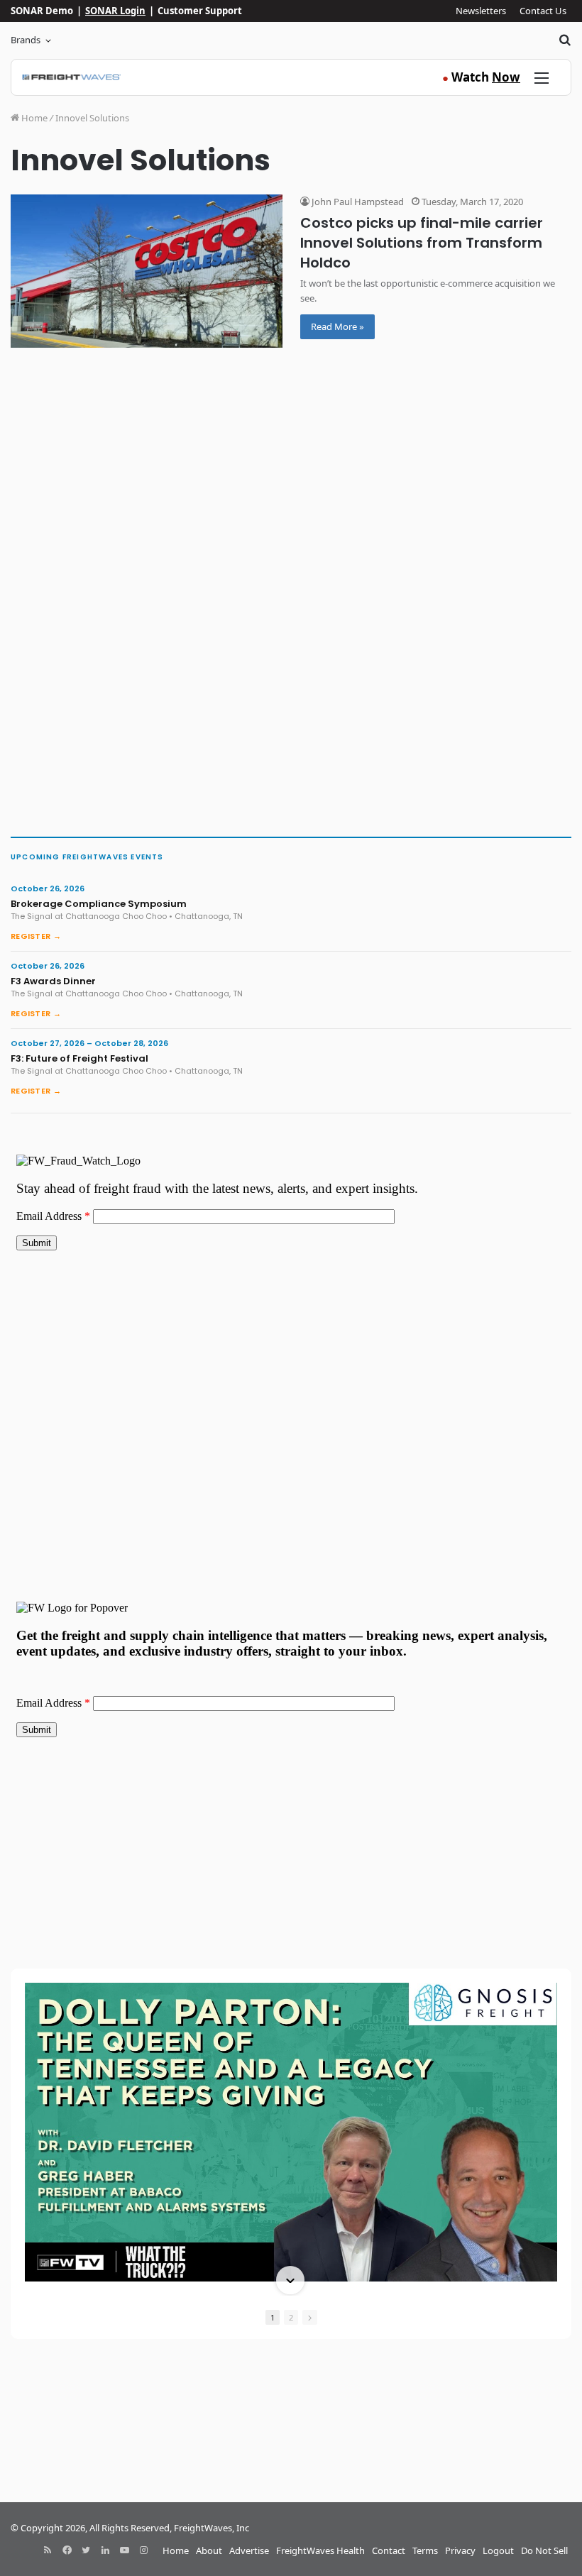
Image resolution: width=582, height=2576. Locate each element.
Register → (36, 936)
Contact (389, 2550)
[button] (290, 1984)
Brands (26, 40)
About (209, 2550)
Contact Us (543, 11)
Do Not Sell (544, 2550)
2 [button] (291, 2317)
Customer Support (200, 11)
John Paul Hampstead (357, 202)
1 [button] (273, 2317)
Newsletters (481, 11)
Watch (481, 77)
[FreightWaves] (71, 77)
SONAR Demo (42, 11)
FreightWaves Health (320, 2550)
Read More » (337, 326)
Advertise (249, 2550)
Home (33, 118)
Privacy (460, 2550)
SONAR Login (115, 11)
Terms (425, 2550)
